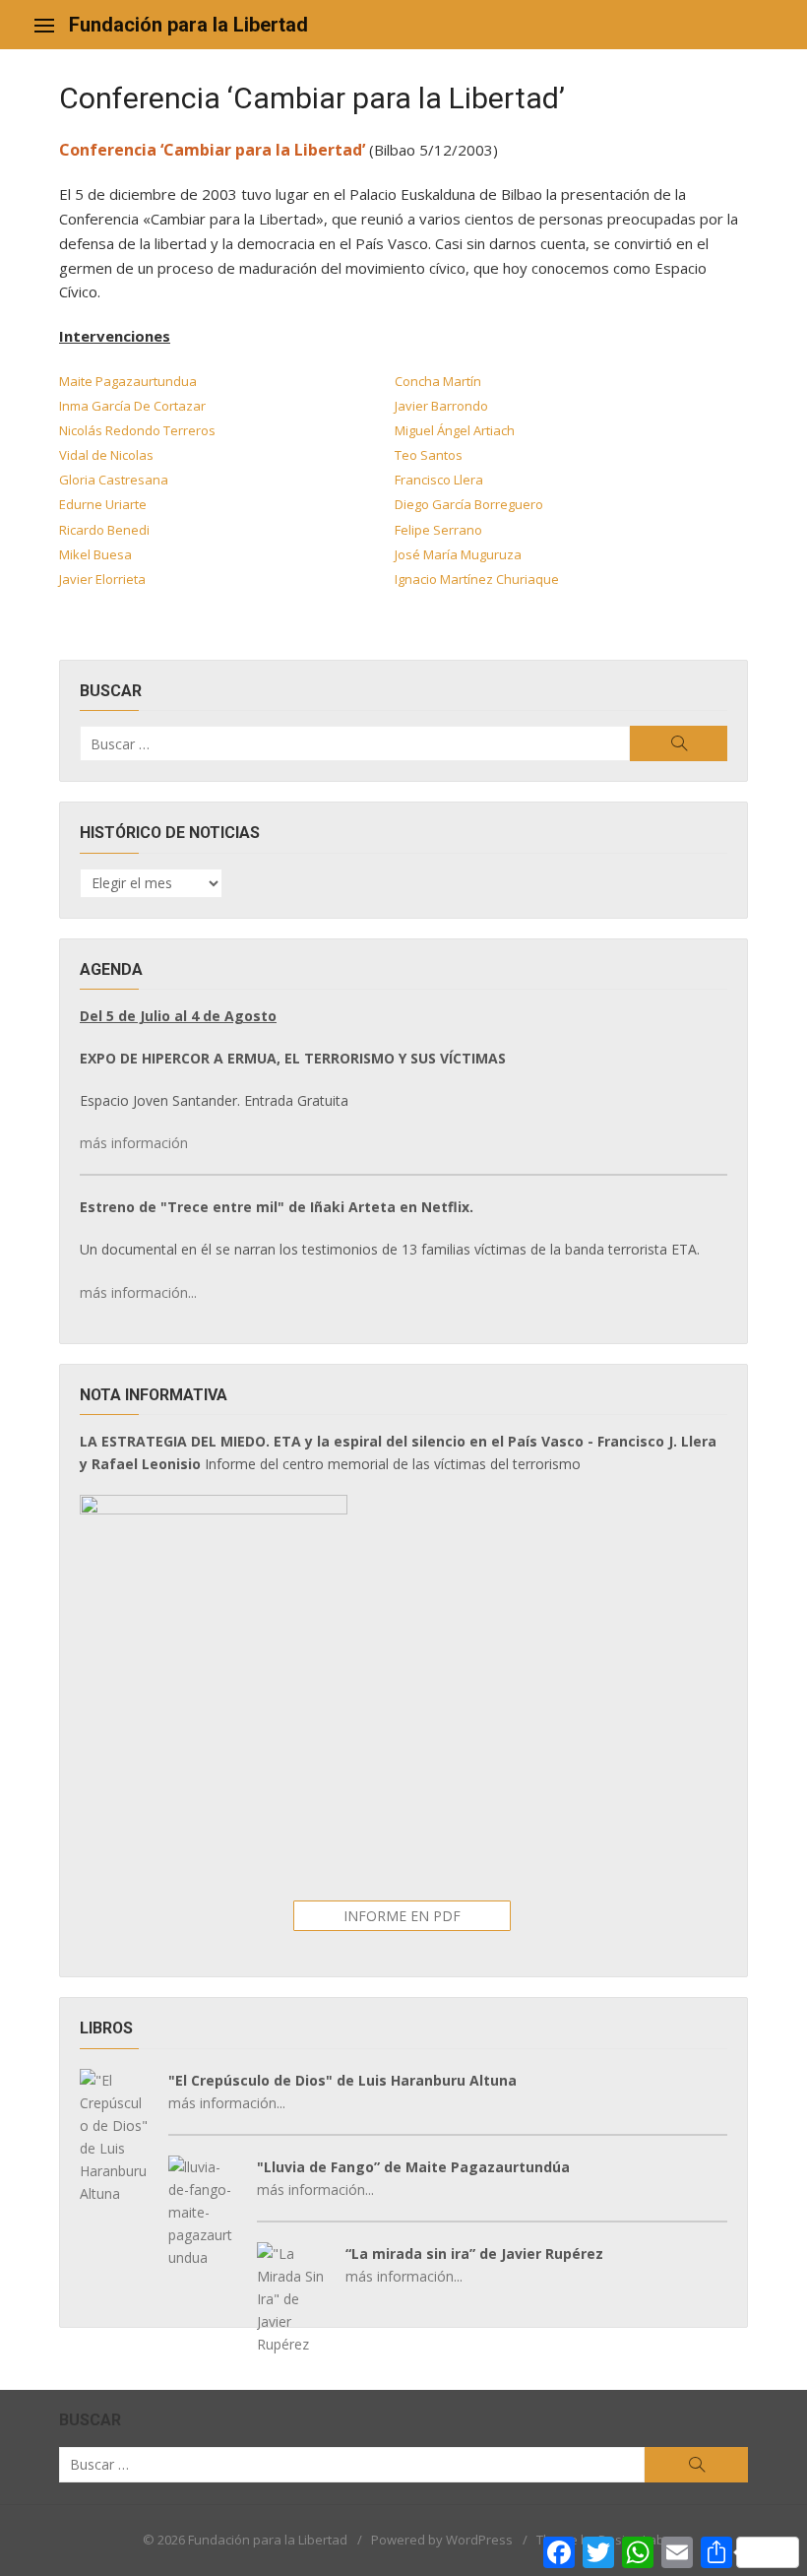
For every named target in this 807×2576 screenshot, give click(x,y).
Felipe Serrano (438, 530)
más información (134, 1143)
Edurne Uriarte (103, 504)
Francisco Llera (439, 480)
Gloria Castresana (114, 480)
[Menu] (44, 25)
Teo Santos (429, 455)
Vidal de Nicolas (106, 455)
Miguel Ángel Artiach (455, 430)
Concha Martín (438, 381)
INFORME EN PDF (402, 1916)
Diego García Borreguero (469, 504)
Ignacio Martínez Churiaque (477, 579)
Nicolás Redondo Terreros (137, 430)
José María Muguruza (458, 554)
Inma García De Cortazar (132, 406)
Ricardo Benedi (104, 530)
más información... (138, 1292)
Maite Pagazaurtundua (128, 381)
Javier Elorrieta (102, 579)
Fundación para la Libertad (188, 25)
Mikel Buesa (95, 554)
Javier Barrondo (441, 406)
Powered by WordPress (442, 2540)
